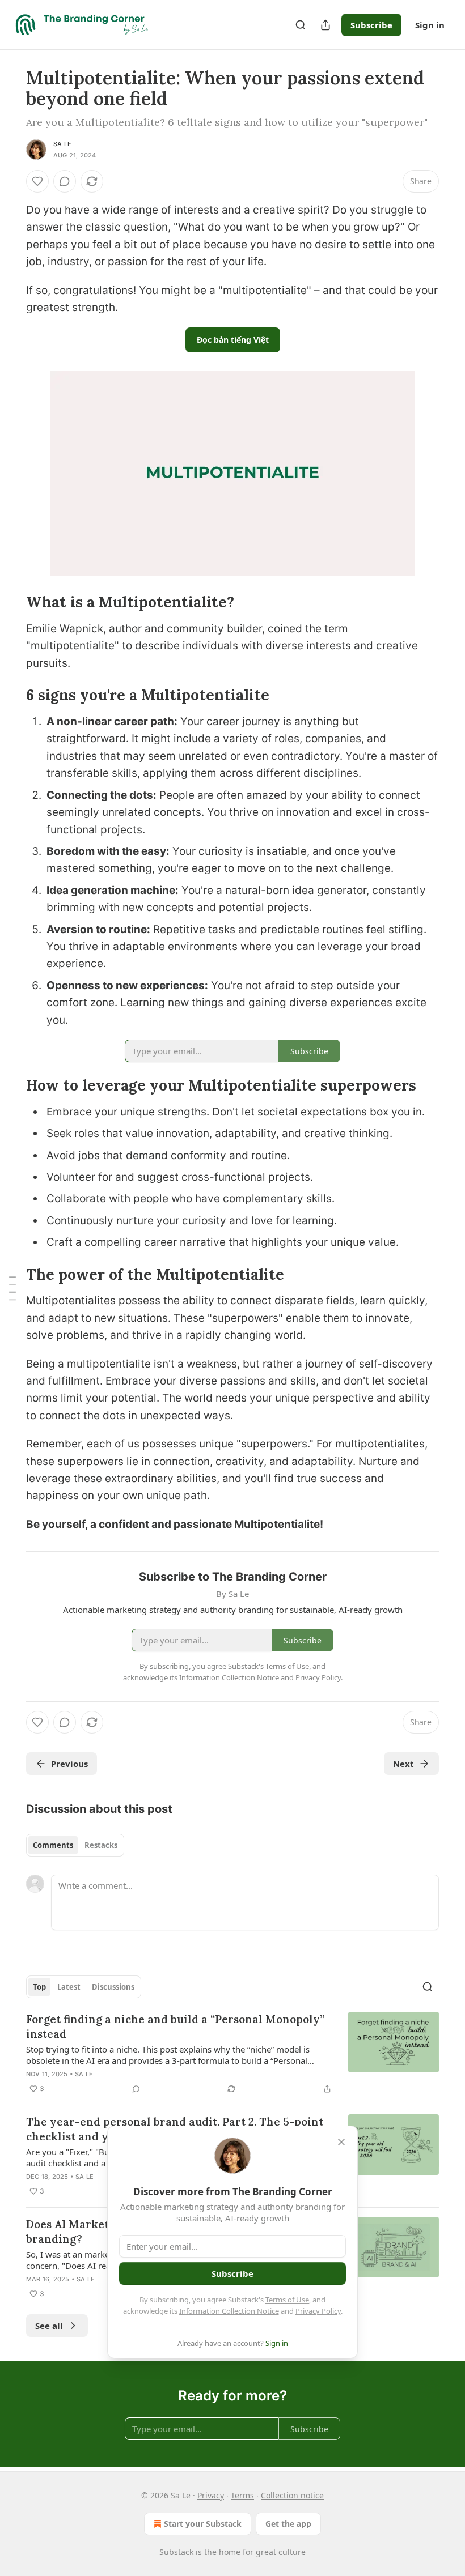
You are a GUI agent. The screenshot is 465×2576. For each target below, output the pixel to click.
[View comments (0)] (65, 181)
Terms (242, 2495)
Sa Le (62, 144)
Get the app (288, 2524)
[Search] (301, 25)
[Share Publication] (325, 25)
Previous (69, 1764)
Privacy (211, 2495)
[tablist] (75, 1845)
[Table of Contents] (12, 1288)
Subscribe (371, 25)
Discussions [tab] (113, 1987)
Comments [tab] (53, 1845)
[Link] (10, 603)
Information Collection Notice (229, 2311)
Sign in (430, 25)
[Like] (37, 181)
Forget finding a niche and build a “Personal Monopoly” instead (175, 2026)
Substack (176, 2552)
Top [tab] (39, 1987)
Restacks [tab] (101, 1845)
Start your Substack (203, 2524)
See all (49, 2326)
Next (403, 1764)
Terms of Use (287, 2300)
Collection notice (292, 2495)
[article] (232, 2054)
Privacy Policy (318, 2311)
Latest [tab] (69, 1987)
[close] (341, 2142)
